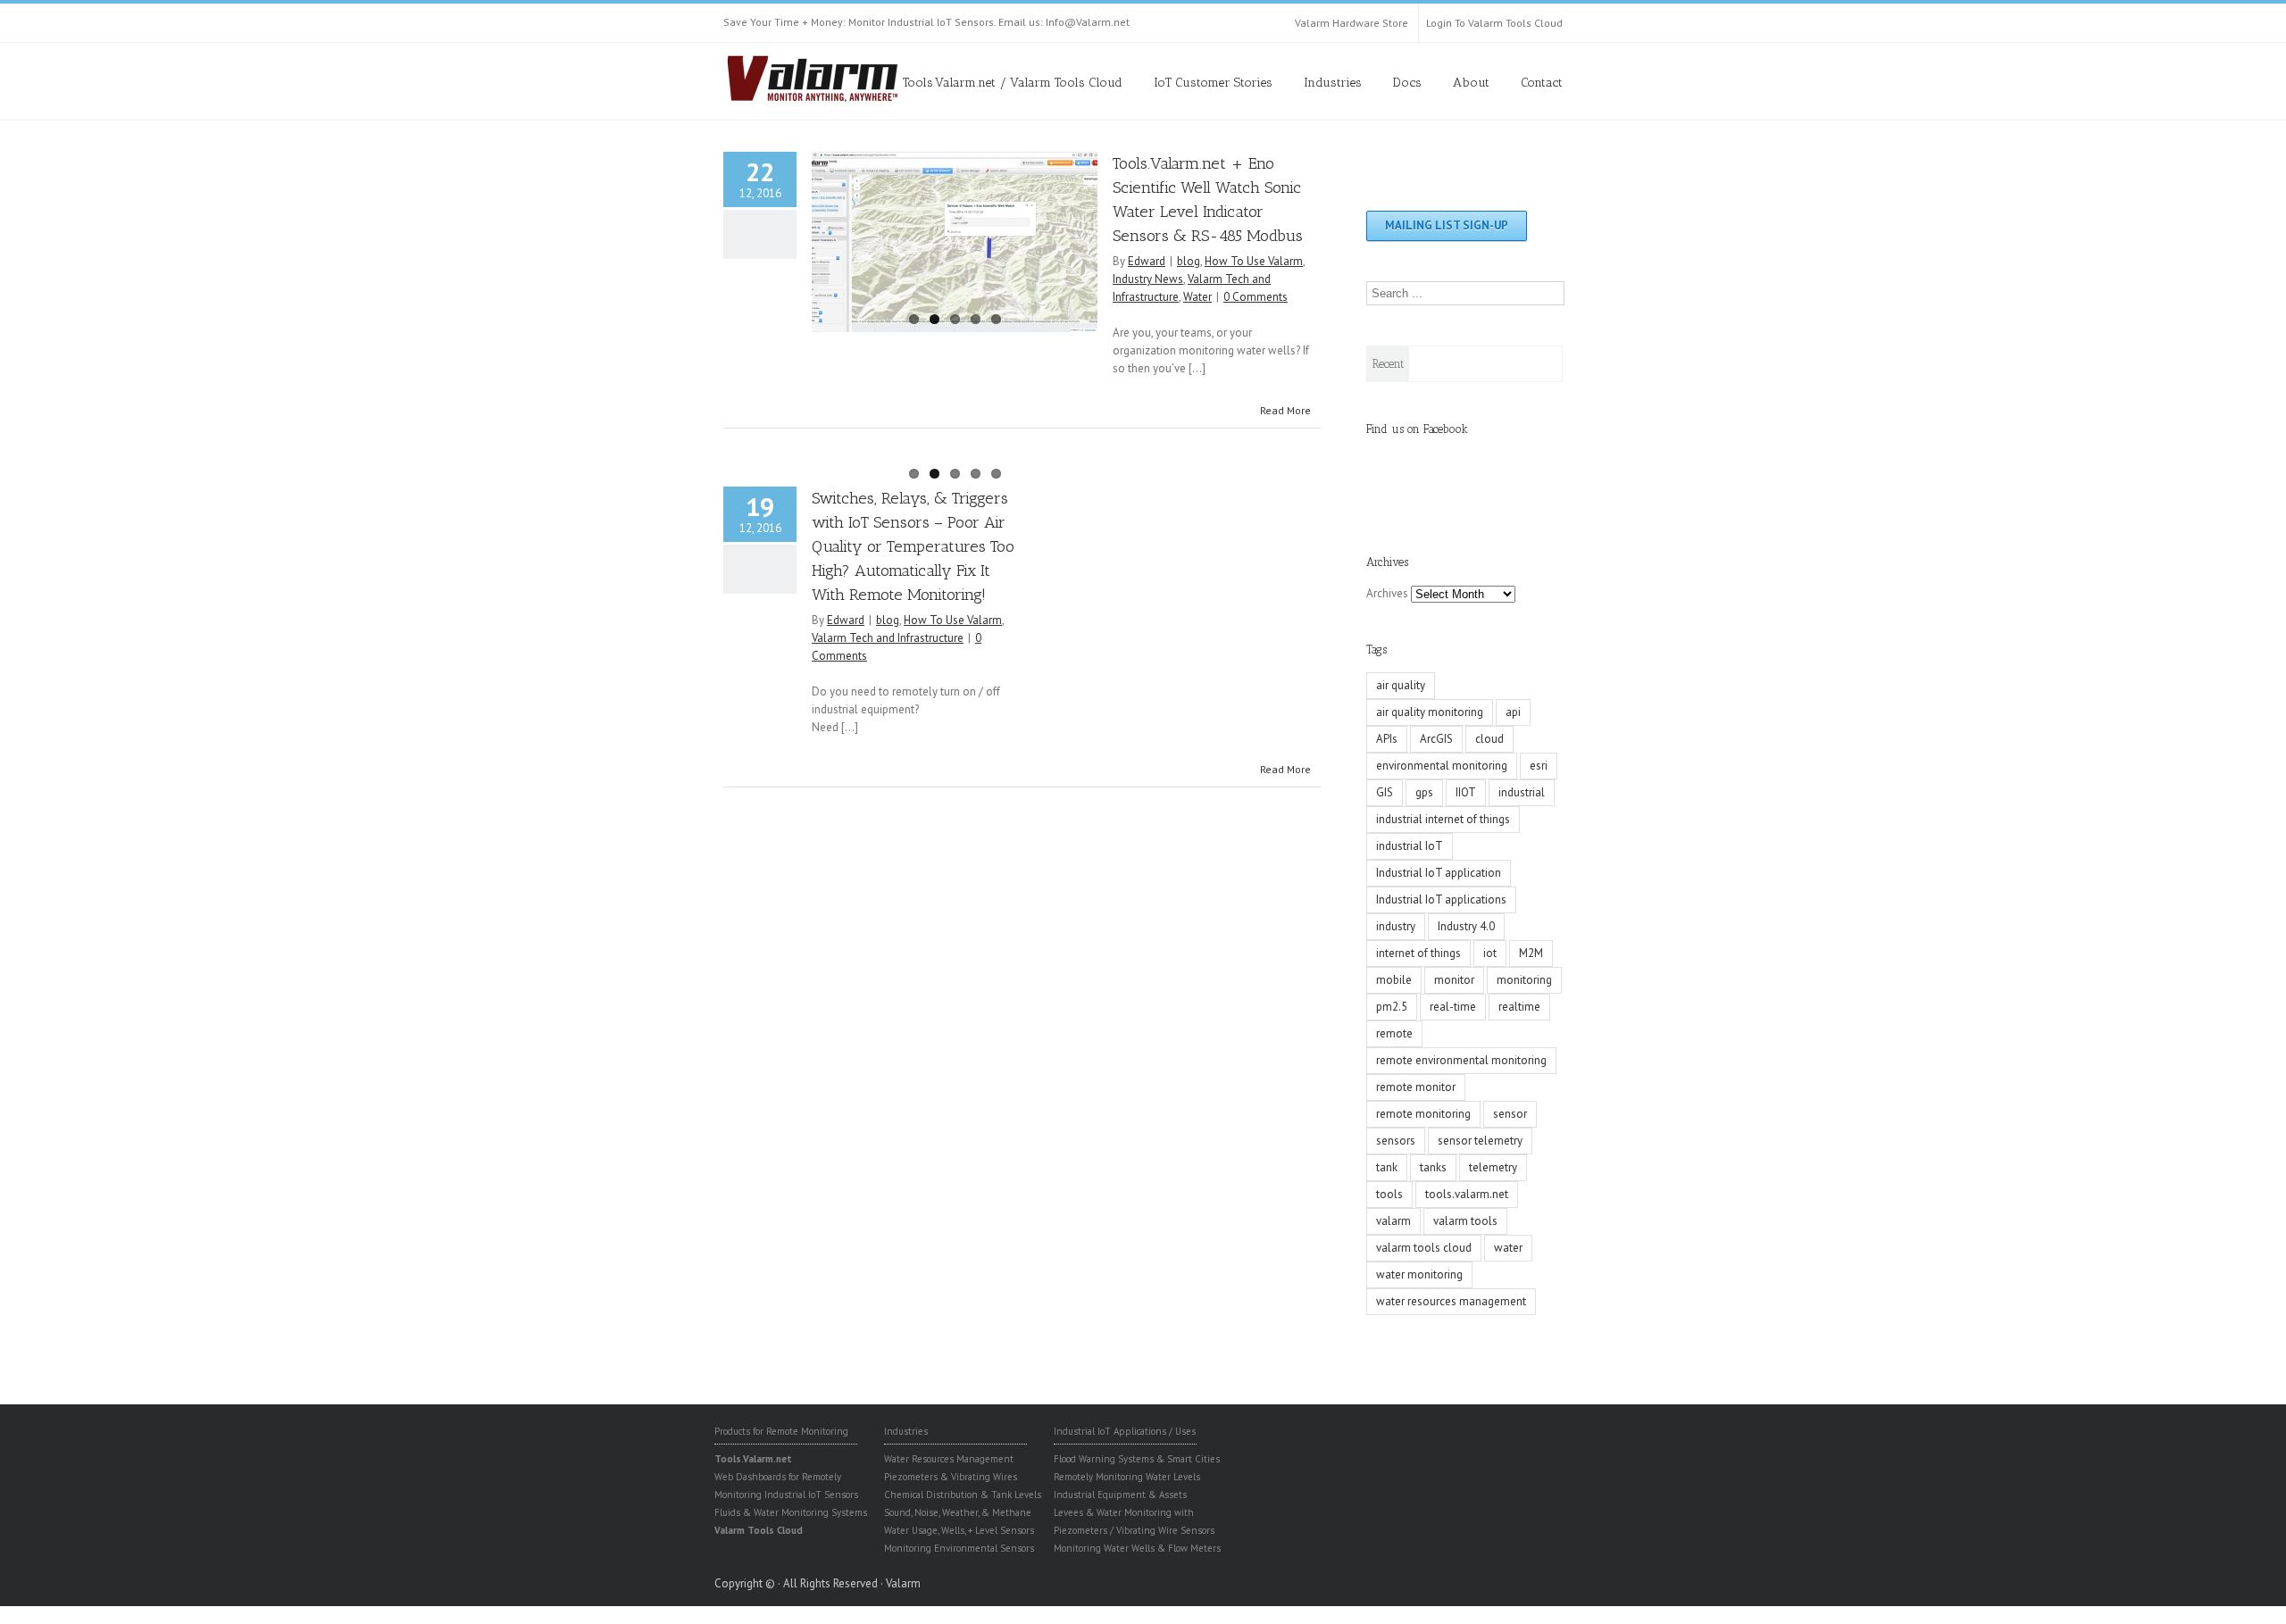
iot (1490, 953)
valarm (1393, 1221)
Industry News (1148, 279)
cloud (1489, 739)
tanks (1433, 1167)
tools (1389, 1194)
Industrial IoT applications (1441, 899)
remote (1394, 1033)
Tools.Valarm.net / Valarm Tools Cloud (1013, 83)
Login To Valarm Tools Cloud (1494, 23)
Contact (1542, 83)
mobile (1394, 980)
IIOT (1466, 792)
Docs (1407, 83)
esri (1539, 766)
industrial (1522, 792)
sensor (1510, 1114)
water (1508, 1248)
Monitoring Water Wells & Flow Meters (1137, 1548)
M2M (1531, 953)
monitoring (1524, 980)
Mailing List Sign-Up (1447, 225)
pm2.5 (1392, 1007)
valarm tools (1465, 1221)
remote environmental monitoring (1461, 1060)
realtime (1519, 1007)
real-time (1453, 1007)
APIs (1387, 739)
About (1471, 83)
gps (1424, 792)
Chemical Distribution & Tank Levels (963, 1495)
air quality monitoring (1430, 712)
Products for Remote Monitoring (781, 1431)
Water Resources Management (949, 1459)
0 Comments (1256, 297)
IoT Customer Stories (1213, 83)
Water (1197, 297)
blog (1189, 261)
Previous (825, 237)
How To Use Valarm (1254, 261)
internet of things (1418, 953)
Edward (1147, 261)
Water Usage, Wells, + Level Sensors (959, 1530)
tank (1387, 1167)
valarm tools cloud (1424, 1248)
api (1513, 712)
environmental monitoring (1442, 766)
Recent (1388, 364)
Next (1084, 237)
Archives (1387, 593)
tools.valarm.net (1467, 1194)
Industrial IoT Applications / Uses (1125, 1431)
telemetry (1493, 1167)
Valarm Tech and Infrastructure (888, 638)
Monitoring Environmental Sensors (959, 1548)
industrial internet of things (1443, 819)
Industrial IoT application (1439, 873)
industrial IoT (1410, 846)
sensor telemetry (1480, 1141)
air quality (1401, 685)
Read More (1285, 410)
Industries (1333, 83)
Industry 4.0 (1466, 926)
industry (1396, 926)
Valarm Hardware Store (1352, 23)
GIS (1385, 792)
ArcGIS (1436, 739)
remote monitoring (1423, 1114)
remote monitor (1416, 1087)
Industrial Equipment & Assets (1120, 1495)
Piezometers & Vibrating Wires (951, 1477)
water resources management (1451, 1301)
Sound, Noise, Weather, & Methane (958, 1512)
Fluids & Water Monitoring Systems (791, 1512)
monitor (1454, 980)
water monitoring (1419, 1274)
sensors (1396, 1141)
